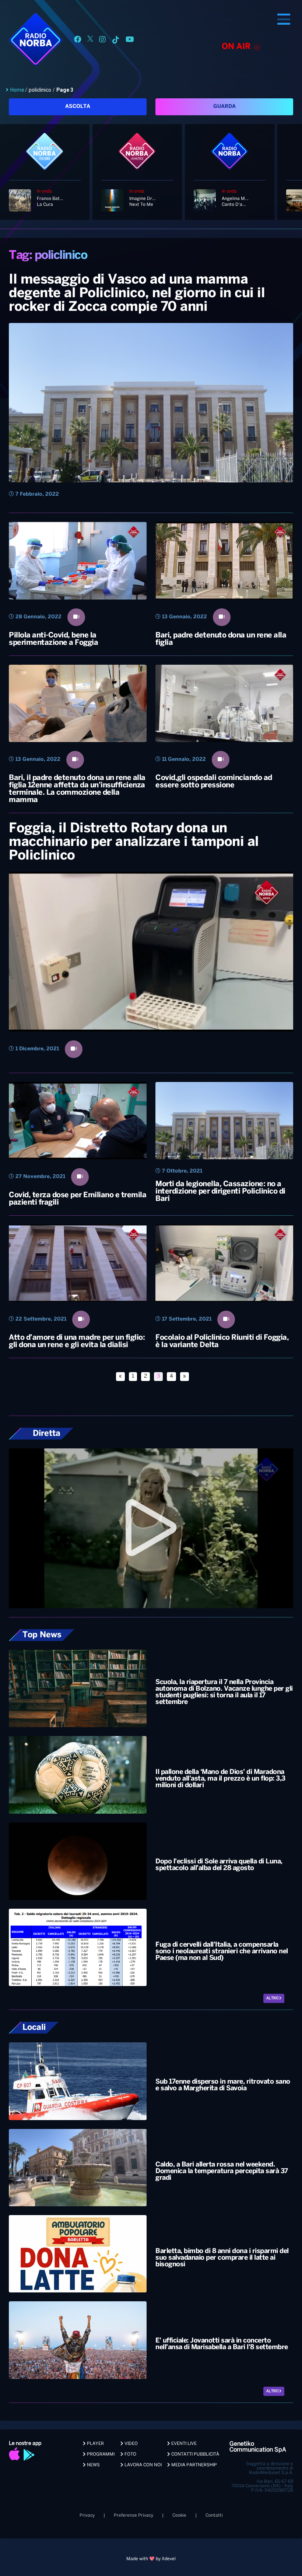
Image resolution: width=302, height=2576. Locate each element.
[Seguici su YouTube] (130, 41)
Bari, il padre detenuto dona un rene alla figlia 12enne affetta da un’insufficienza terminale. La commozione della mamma (77, 789)
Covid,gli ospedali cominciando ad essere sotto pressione (214, 782)
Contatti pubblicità (195, 2454)
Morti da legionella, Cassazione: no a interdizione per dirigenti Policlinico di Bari (220, 1192)
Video (131, 2444)
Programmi (100, 2454)
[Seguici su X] (90, 41)
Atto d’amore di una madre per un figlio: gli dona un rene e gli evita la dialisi (77, 1341)
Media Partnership (194, 2465)
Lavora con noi (143, 2465)
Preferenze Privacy (134, 2515)
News (93, 2465)
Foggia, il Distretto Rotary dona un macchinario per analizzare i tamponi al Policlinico (134, 842)
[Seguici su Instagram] (102, 41)
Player (95, 2444)
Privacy (87, 2515)
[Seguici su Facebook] (78, 41)
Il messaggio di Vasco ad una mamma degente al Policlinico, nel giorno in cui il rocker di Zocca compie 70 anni (137, 294)
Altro (273, 1998)
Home (17, 90)
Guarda (224, 107)
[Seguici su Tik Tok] (116, 41)
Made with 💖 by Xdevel (151, 2559)
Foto (130, 2454)
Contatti (214, 2515)
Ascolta (78, 107)
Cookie (179, 2515)
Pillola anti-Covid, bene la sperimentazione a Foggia (53, 639)
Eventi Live (183, 2444)
